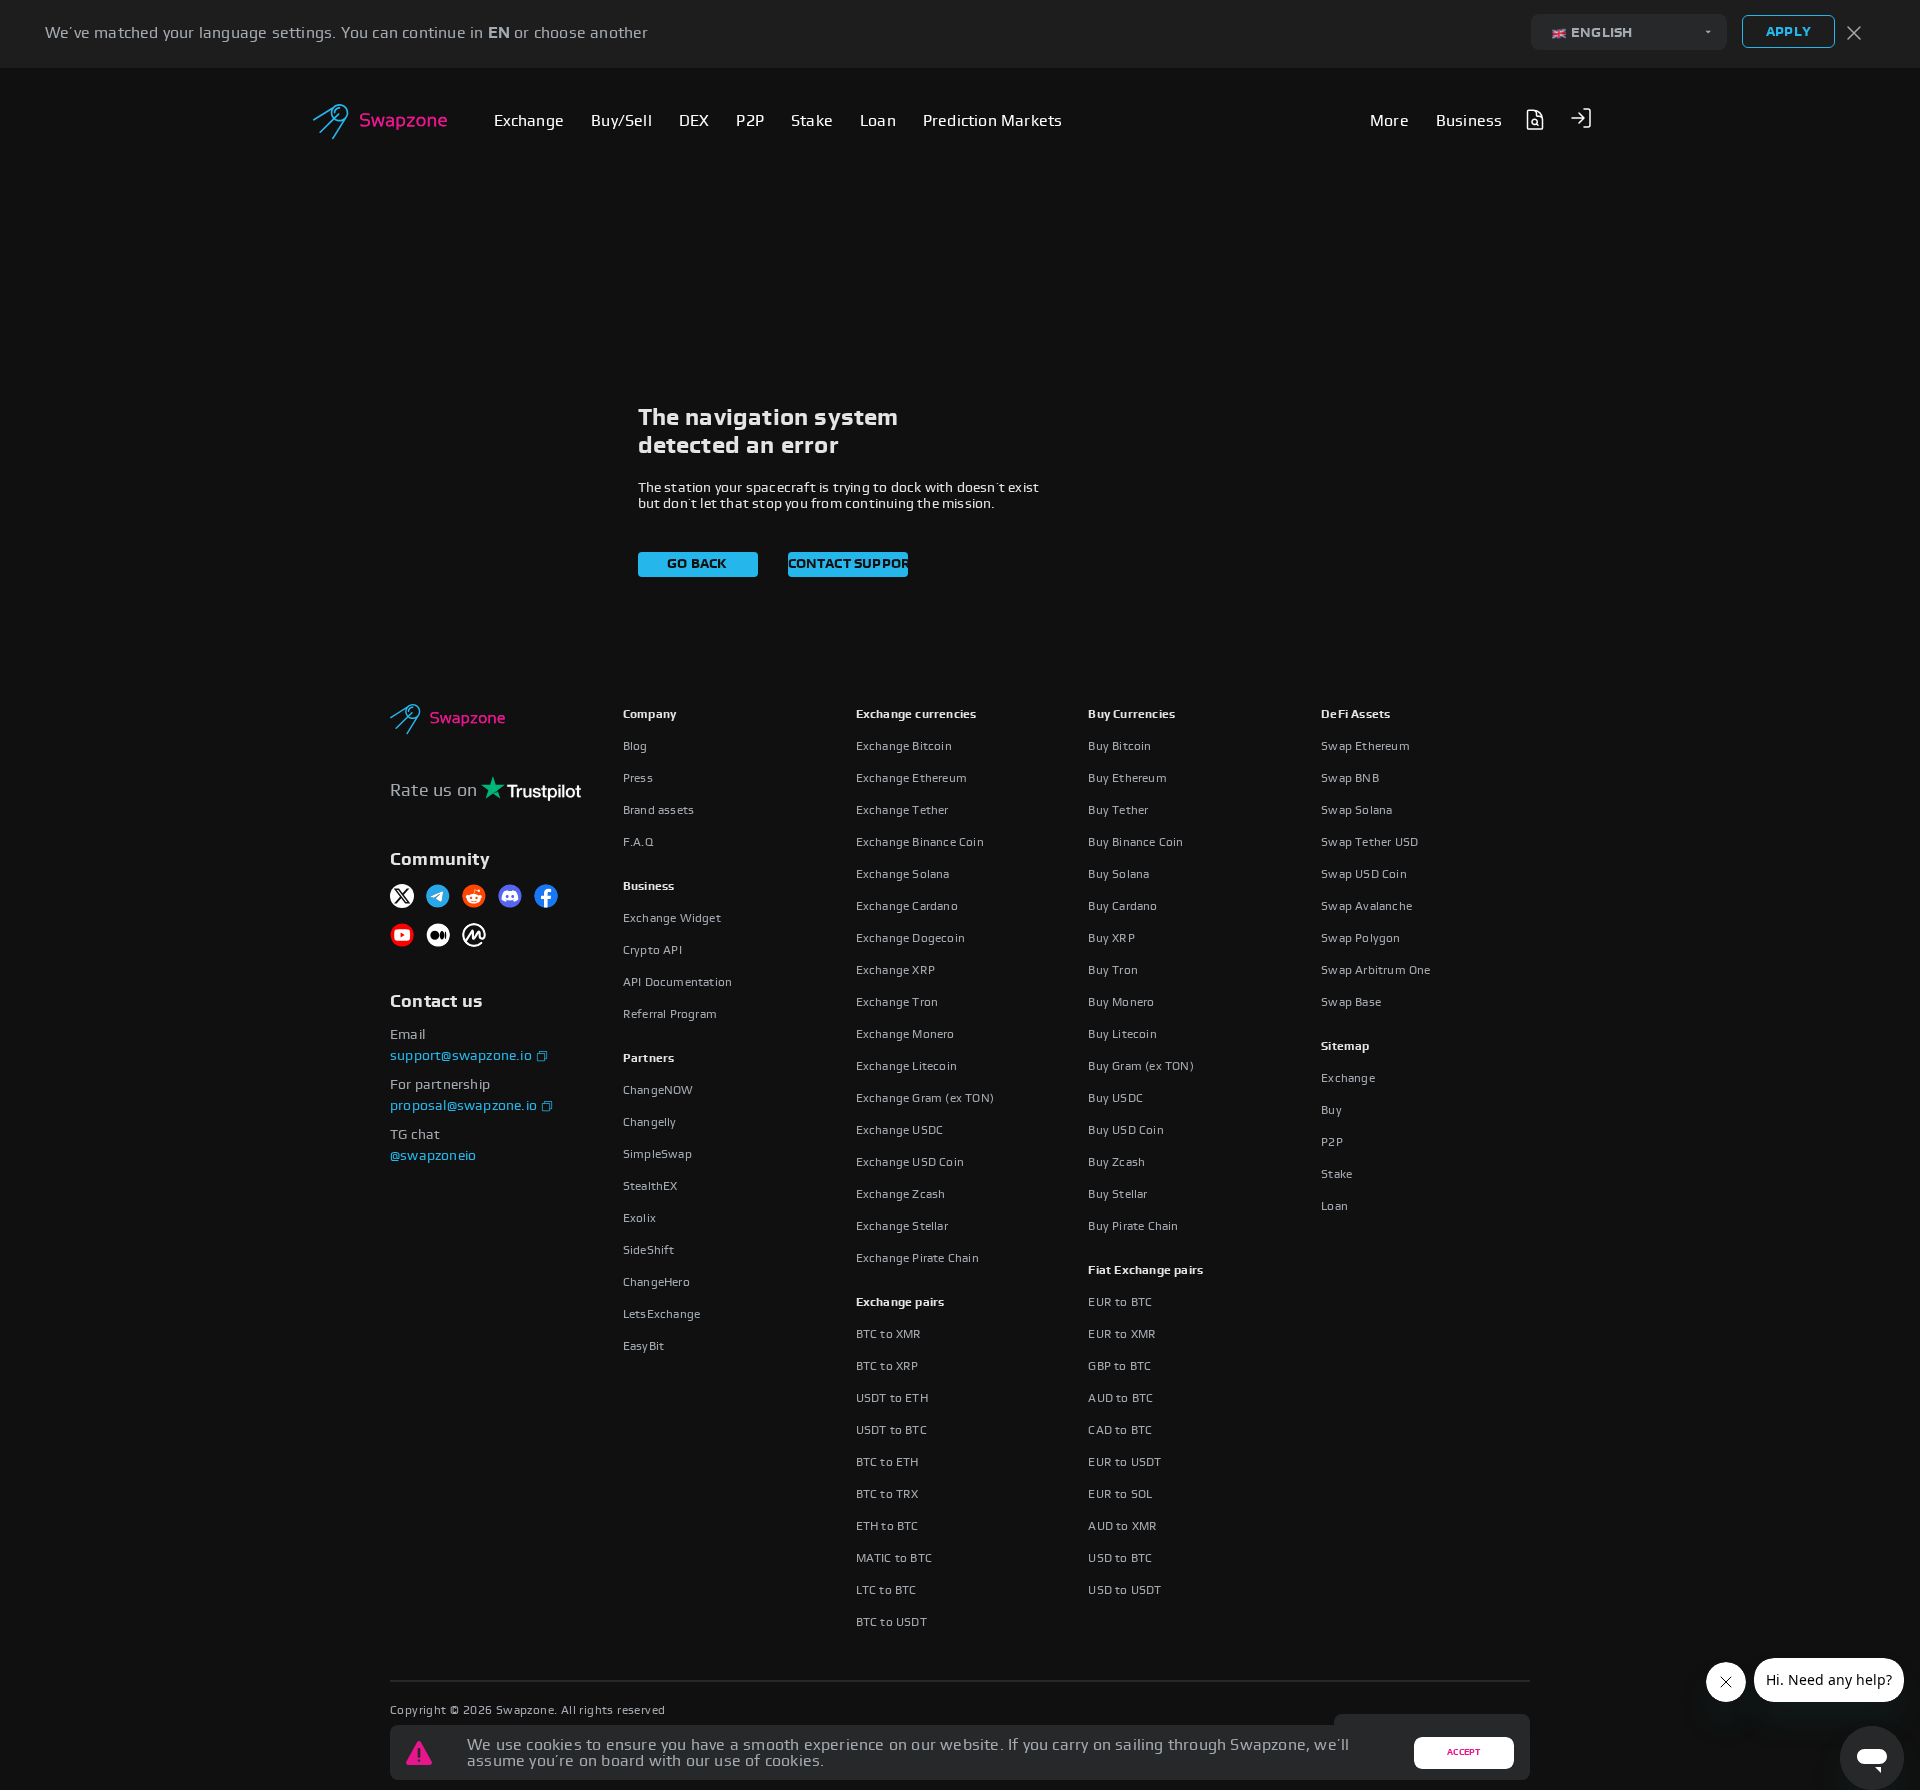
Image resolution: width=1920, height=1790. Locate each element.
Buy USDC (1115, 1098)
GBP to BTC (1119, 1366)
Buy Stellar (1117, 1194)
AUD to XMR (1122, 1526)
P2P (1332, 1142)
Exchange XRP (895, 970)
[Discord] (510, 897)
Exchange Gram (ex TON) (925, 1098)
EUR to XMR (1122, 1334)
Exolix (639, 1218)
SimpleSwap (657, 1154)
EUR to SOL (1120, 1494)
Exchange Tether (902, 810)
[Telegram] (438, 897)
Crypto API (652, 950)
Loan (1334, 1206)
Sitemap (1345, 1046)
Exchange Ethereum (911, 778)
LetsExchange (661, 1314)
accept (1463, 1752)
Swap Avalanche (1366, 906)
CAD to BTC (1120, 1430)
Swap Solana (1356, 810)
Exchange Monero (905, 1034)
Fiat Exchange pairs (1145, 1270)
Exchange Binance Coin (920, 842)
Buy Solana (1118, 874)
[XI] (402, 897)
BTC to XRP (887, 1366)
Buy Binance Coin (1135, 842)
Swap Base (1351, 1002)
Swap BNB (1350, 778)
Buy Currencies (1131, 714)
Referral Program (670, 1014)
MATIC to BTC (894, 1558)
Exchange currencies (916, 714)
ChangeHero (656, 1282)
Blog (635, 746)
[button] (1581, 118)
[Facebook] (546, 897)
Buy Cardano (1122, 906)
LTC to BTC (886, 1590)
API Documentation (677, 982)
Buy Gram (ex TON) (1140, 1066)
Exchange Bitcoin (904, 746)
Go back (697, 564)
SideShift (649, 1250)
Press (638, 778)
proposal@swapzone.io (463, 1106)
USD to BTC (1120, 1558)
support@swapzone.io (461, 1056)
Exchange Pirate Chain (917, 1258)
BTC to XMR (889, 1334)
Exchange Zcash (901, 1194)
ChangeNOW (658, 1090)
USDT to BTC (891, 1430)
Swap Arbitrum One (1375, 970)
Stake (1336, 1174)
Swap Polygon (1360, 938)
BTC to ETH (887, 1462)
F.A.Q (638, 842)
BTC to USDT (891, 1622)
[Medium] (438, 936)
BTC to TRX (887, 1494)
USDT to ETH (892, 1398)
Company (649, 714)
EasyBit (643, 1346)
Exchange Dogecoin (910, 938)
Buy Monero (1121, 1002)
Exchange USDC (900, 1130)
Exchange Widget (672, 918)
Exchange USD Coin (910, 1162)
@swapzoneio (433, 1156)
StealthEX (650, 1186)
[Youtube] (402, 936)
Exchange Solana (903, 874)
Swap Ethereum (1365, 746)
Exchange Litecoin (906, 1066)
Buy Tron (1113, 970)
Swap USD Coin (1364, 874)
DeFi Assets (1355, 714)
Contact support (848, 564)
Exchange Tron (897, 1002)
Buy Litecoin (1122, 1034)
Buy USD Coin (1125, 1130)
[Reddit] (474, 897)
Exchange (1348, 1078)
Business (649, 886)
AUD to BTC (1120, 1398)
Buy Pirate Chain (1133, 1226)
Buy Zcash (1116, 1162)
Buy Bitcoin (1119, 746)
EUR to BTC (1120, 1302)
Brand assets (658, 810)
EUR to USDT (1124, 1462)
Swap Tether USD (1369, 842)
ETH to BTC (887, 1526)
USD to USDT (1124, 1590)
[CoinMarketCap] (474, 936)
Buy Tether (1118, 810)
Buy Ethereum (1127, 778)
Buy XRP (1111, 938)
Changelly (650, 1122)
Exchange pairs (900, 1302)
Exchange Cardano (907, 906)
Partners (649, 1058)
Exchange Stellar (902, 1226)
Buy (1331, 1110)
